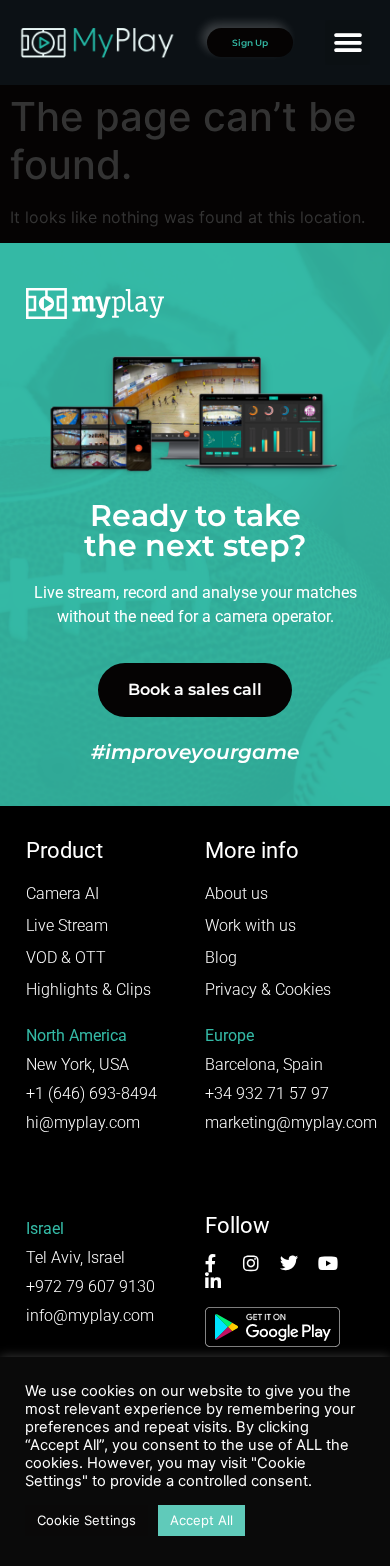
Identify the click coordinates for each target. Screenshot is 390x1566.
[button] (347, 42)
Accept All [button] (201, 1520)
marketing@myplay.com (291, 1122)
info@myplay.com (90, 1315)
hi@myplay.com (83, 1122)
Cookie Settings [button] (86, 1520)
